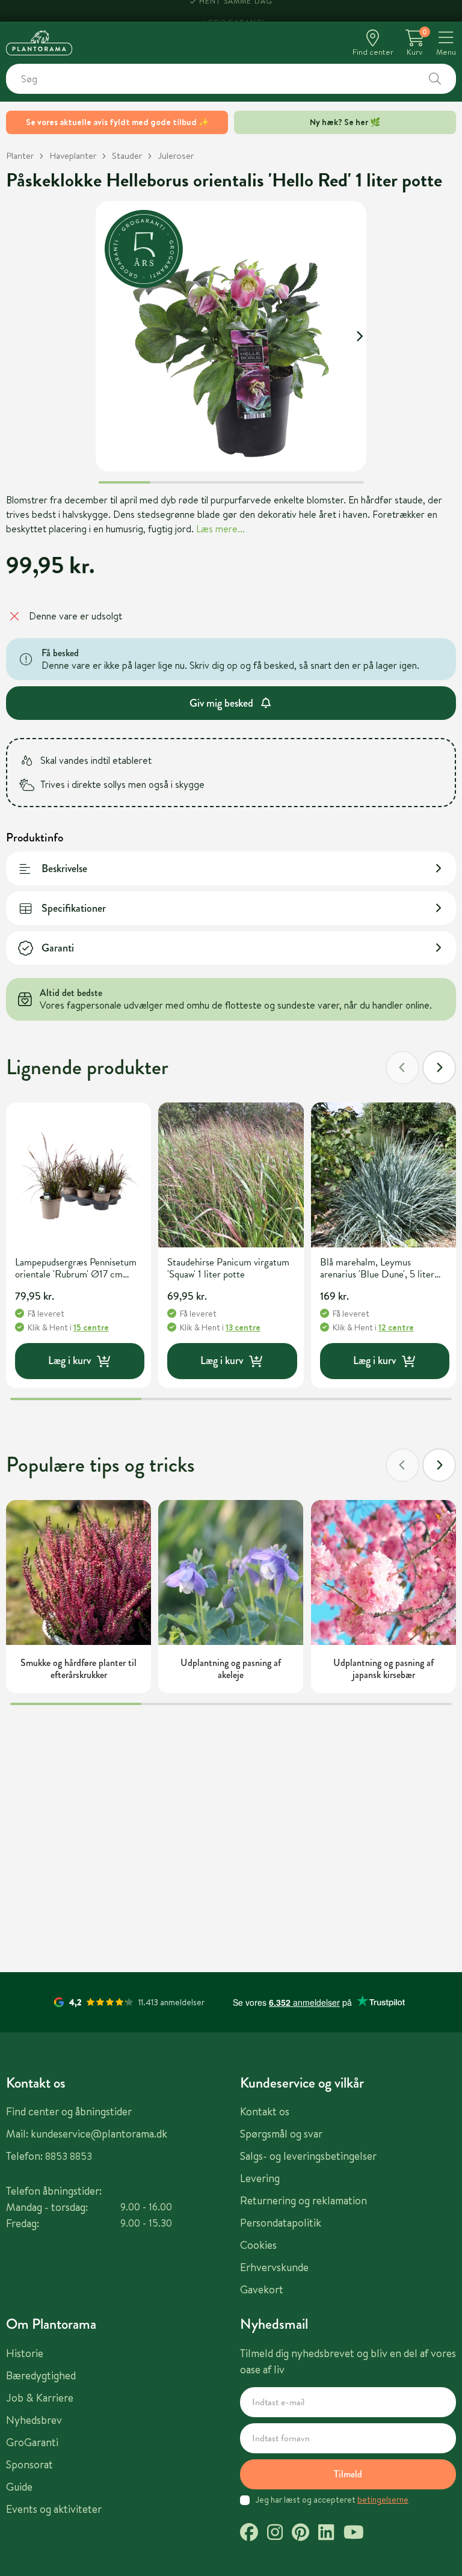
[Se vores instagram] (275, 2534)
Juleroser (176, 155)
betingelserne (383, 2500)
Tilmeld (348, 2474)
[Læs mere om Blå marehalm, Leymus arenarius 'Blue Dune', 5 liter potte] (383, 1175)
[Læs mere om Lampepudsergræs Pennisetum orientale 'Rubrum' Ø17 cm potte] (79, 1175)
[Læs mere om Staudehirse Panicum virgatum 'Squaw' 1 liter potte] (231, 1175)
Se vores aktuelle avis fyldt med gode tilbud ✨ (117, 122)
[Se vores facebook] (249, 2534)
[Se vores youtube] (354, 2534)
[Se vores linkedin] (326, 2534)
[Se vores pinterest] (300, 2534)
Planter (20, 155)
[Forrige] (402, 1068)
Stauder (127, 155)
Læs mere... (220, 529)
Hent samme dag (236, 11)
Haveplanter (73, 155)
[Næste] (439, 1068)
